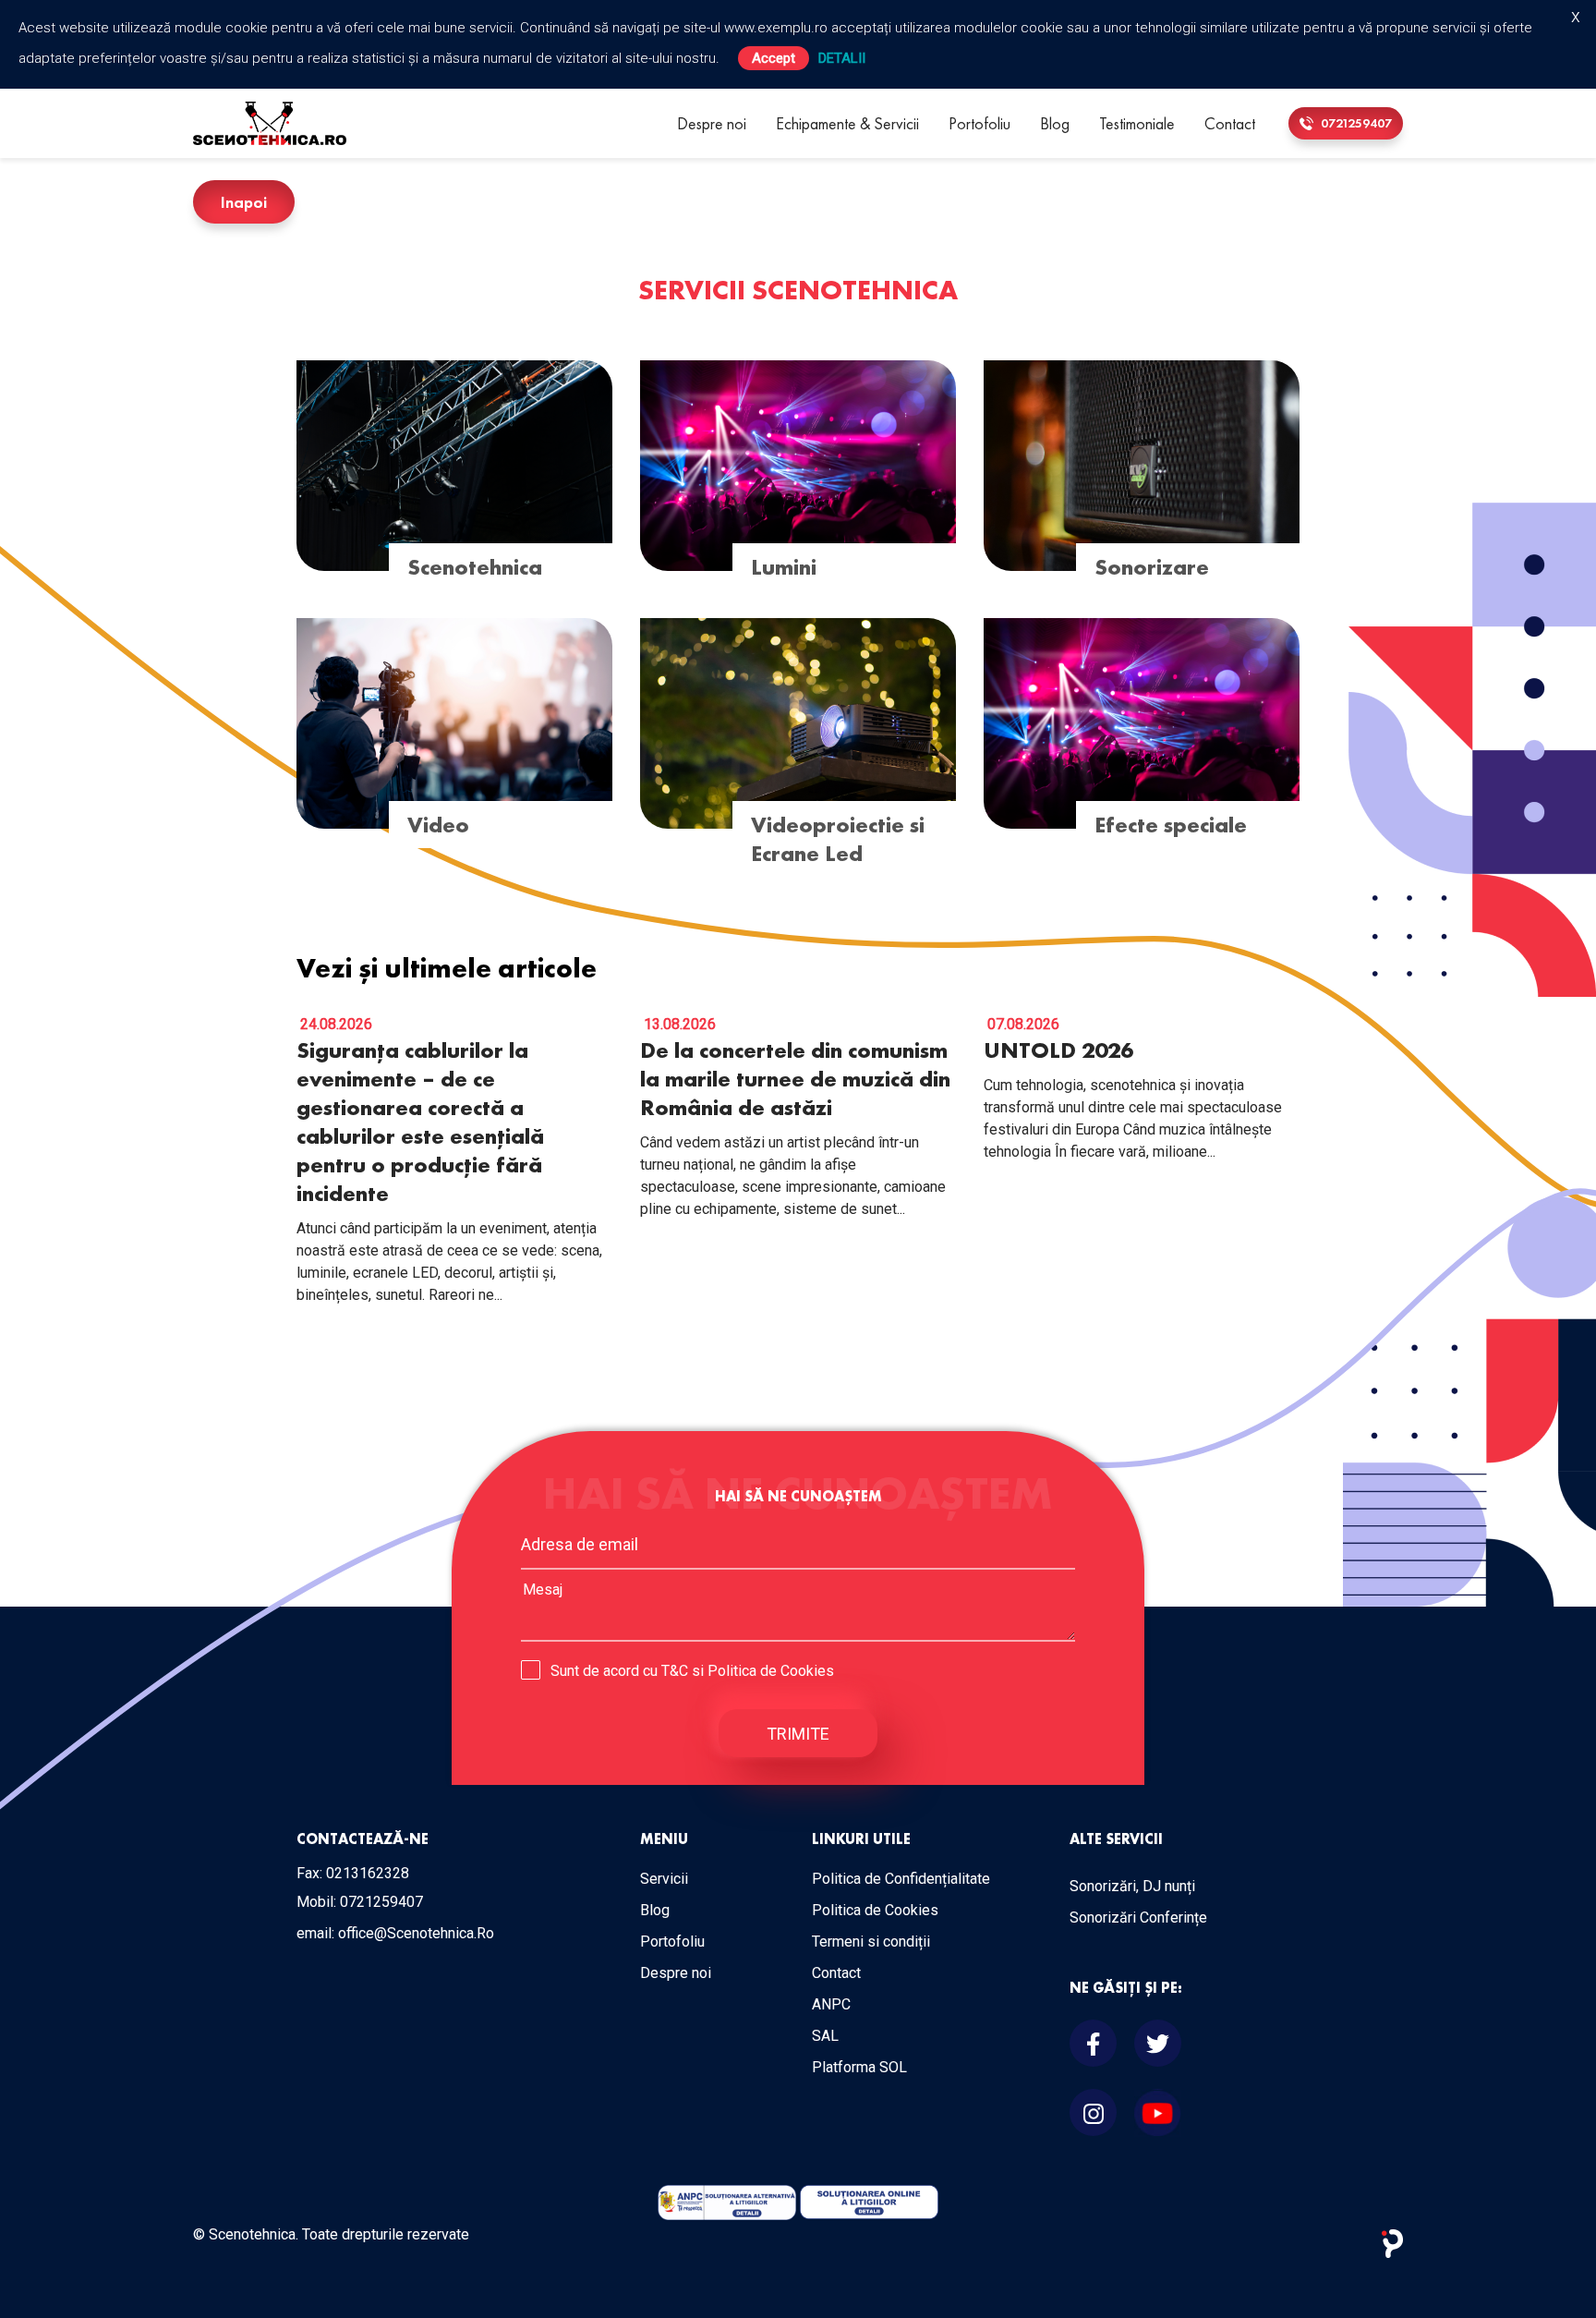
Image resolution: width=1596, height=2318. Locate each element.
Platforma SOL (859, 2067)
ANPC (831, 2004)
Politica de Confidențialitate (901, 1879)
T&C (675, 1671)
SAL (825, 2036)
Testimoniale (1137, 123)
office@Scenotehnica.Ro (416, 1933)
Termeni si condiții (871, 1942)
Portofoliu (979, 123)
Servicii (664, 1879)
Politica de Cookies (771, 1671)
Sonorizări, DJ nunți (1132, 1886)
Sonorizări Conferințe (1138, 1918)
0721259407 (1355, 123)
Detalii (842, 58)
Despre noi (712, 123)
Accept (774, 58)
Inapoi (244, 202)
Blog (1055, 123)
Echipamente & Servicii (847, 123)
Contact (1230, 123)
